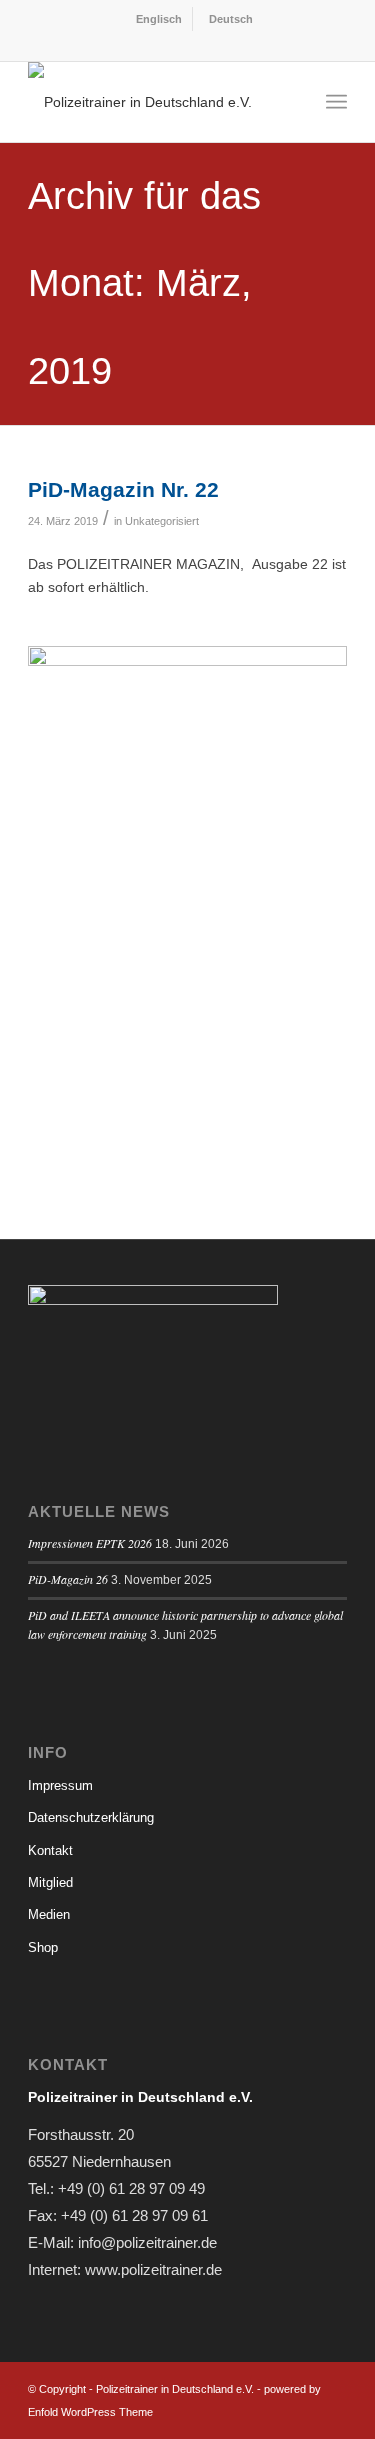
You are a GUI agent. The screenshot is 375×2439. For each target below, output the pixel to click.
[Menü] (336, 102)
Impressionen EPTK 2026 (90, 1543)
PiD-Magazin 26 (68, 1579)
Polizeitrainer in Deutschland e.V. (175, 2389)
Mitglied (50, 1882)
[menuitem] (157, 19)
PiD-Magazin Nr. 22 (123, 489)
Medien (49, 1914)
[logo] (155, 102)
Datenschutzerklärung (91, 1817)
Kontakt (50, 1850)
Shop (43, 1947)
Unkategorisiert (162, 521)
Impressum (60, 1785)
